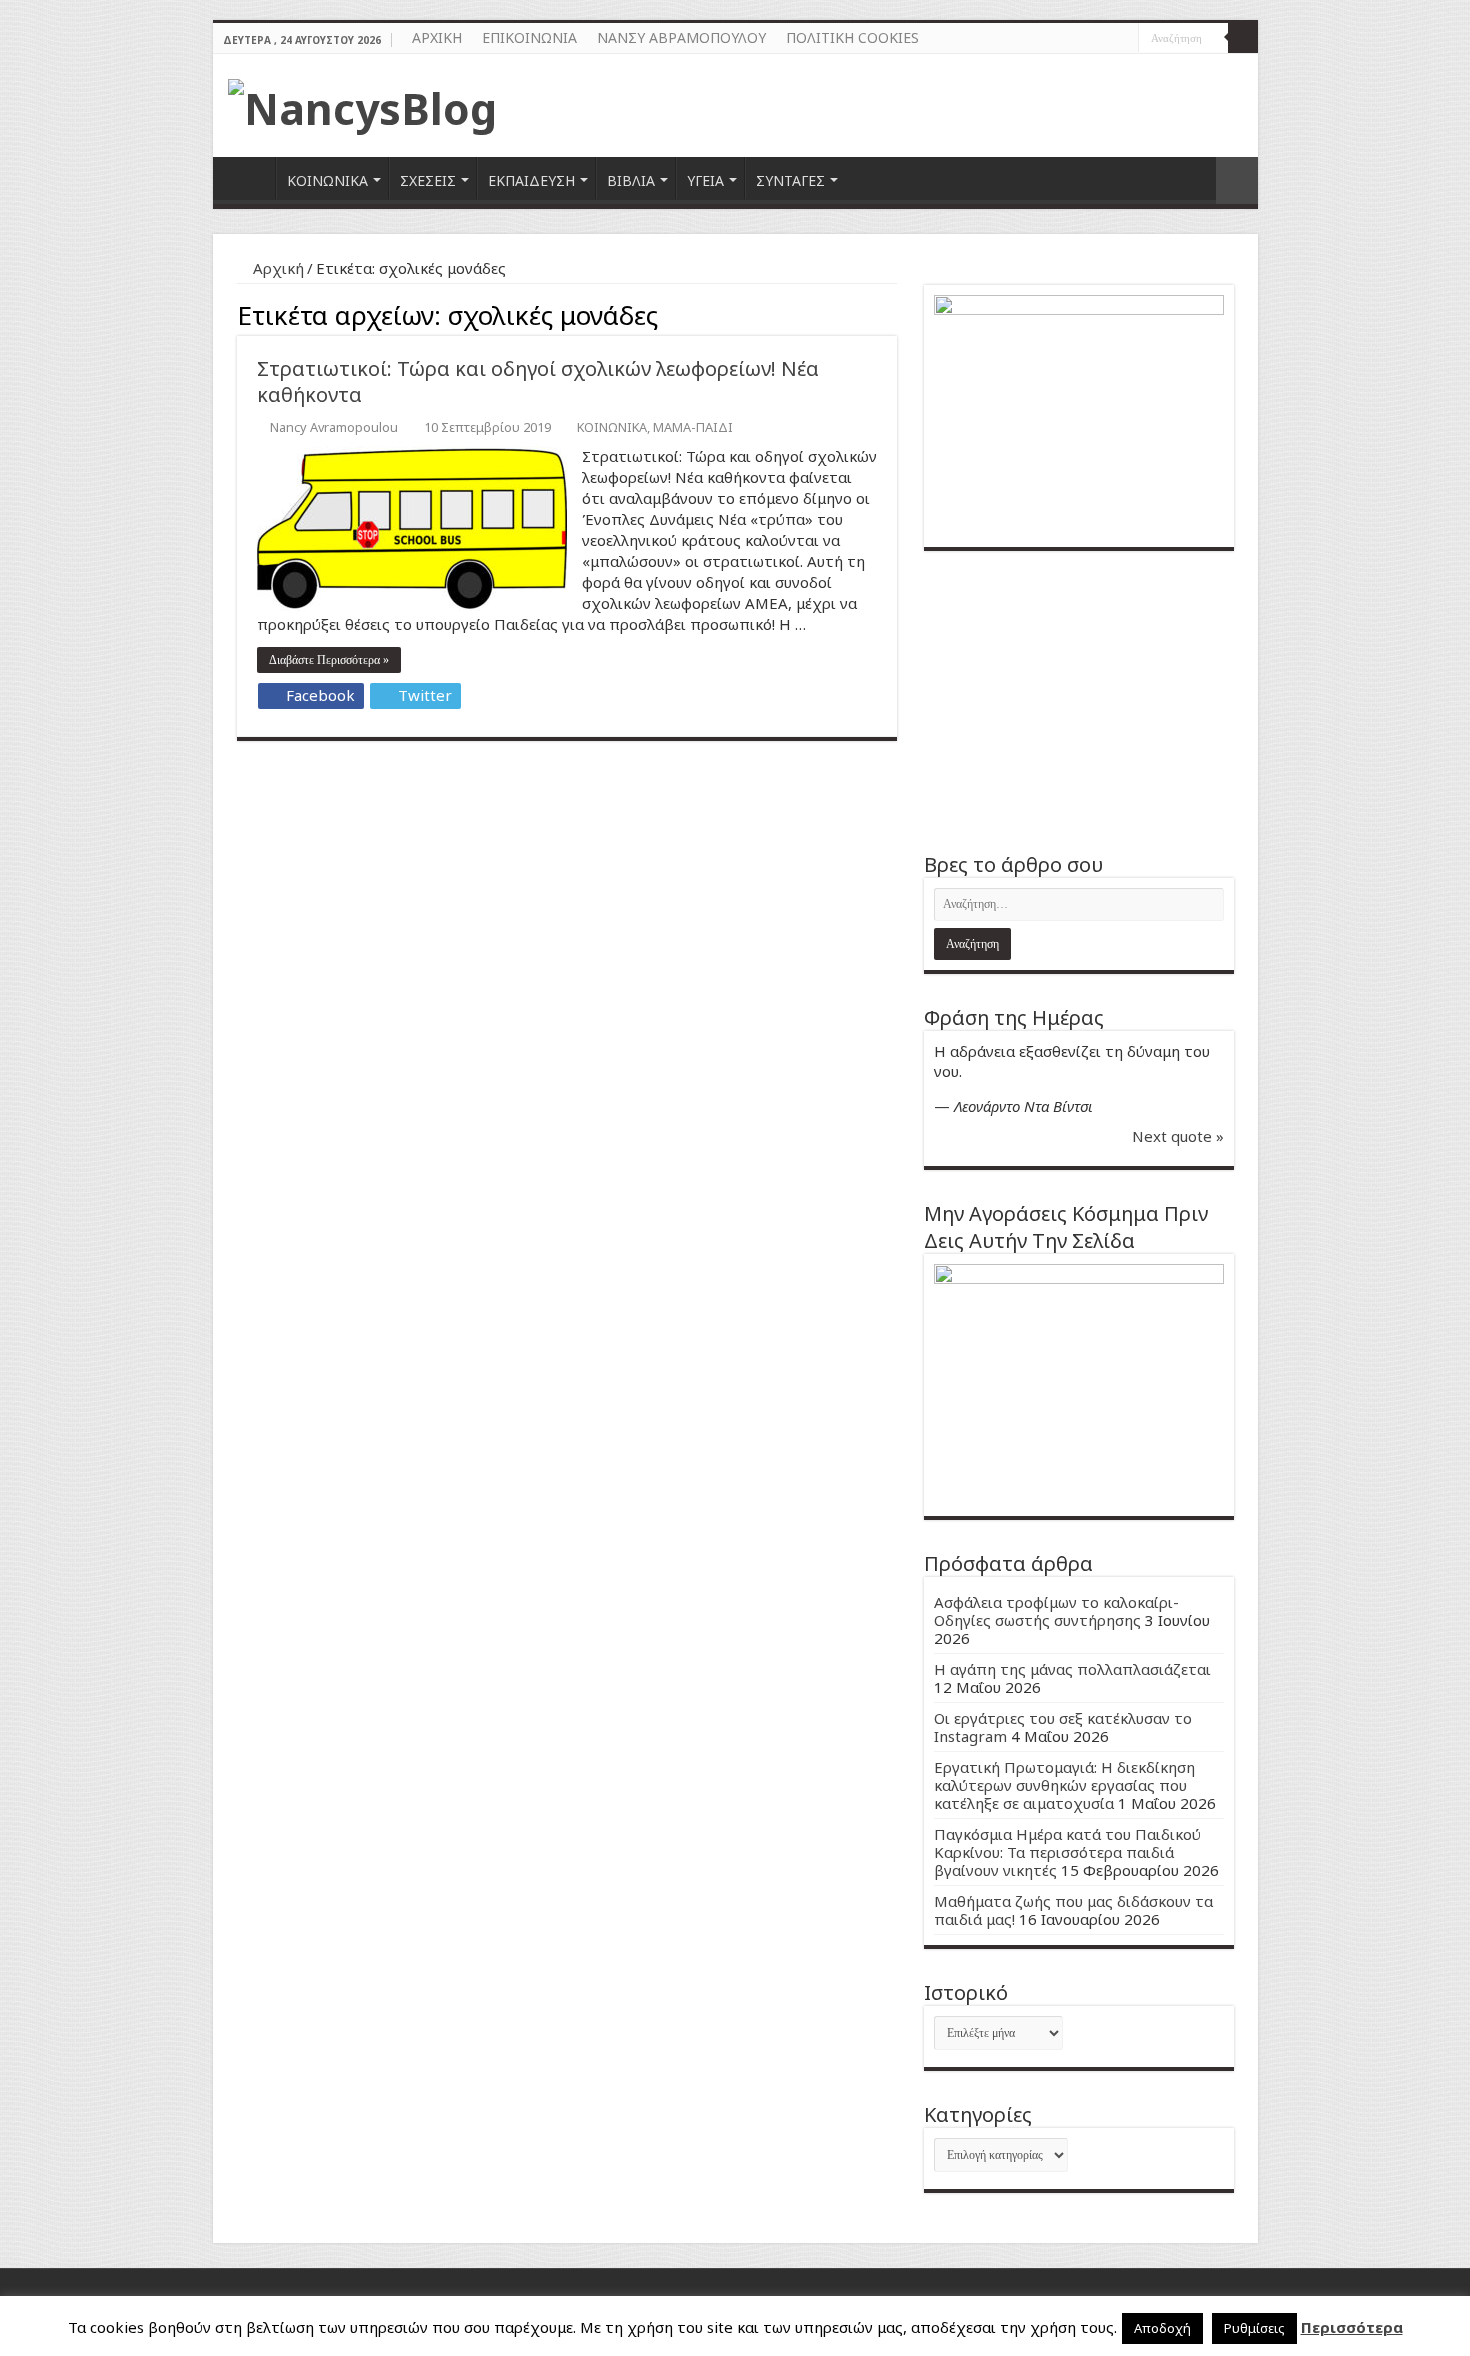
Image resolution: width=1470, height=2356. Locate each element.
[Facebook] (1104, 39)
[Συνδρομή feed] (891, 312)
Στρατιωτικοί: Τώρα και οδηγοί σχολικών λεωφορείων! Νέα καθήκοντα (538, 381)
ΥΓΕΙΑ (705, 180)
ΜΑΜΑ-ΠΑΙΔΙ (693, 427)
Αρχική (276, 268)
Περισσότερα (1352, 2327)
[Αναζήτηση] (1243, 38)
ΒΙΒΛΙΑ (631, 180)
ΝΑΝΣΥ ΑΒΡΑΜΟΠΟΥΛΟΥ (681, 37)
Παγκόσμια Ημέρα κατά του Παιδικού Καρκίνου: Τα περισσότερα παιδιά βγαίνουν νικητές (1067, 1852)
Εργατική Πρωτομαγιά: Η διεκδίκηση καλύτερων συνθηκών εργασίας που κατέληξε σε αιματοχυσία (1064, 1785)
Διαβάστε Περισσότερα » (329, 660)
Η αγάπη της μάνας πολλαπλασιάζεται (1072, 1669)
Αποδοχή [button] (1162, 2328)
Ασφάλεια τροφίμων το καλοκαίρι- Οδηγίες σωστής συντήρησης (1056, 1611)
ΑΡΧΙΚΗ (437, 37)
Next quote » (1178, 1136)
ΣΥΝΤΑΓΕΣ (790, 180)
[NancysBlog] (362, 103)
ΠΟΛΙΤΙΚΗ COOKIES (852, 37)
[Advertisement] (1079, 701)
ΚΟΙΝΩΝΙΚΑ (327, 180)
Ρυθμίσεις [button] (1254, 2328)
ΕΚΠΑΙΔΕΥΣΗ (531, 180)
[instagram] (1123, 39)
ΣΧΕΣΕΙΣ (428, 180)
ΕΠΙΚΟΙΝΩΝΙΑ (529, 37)
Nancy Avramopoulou (334, 427)
